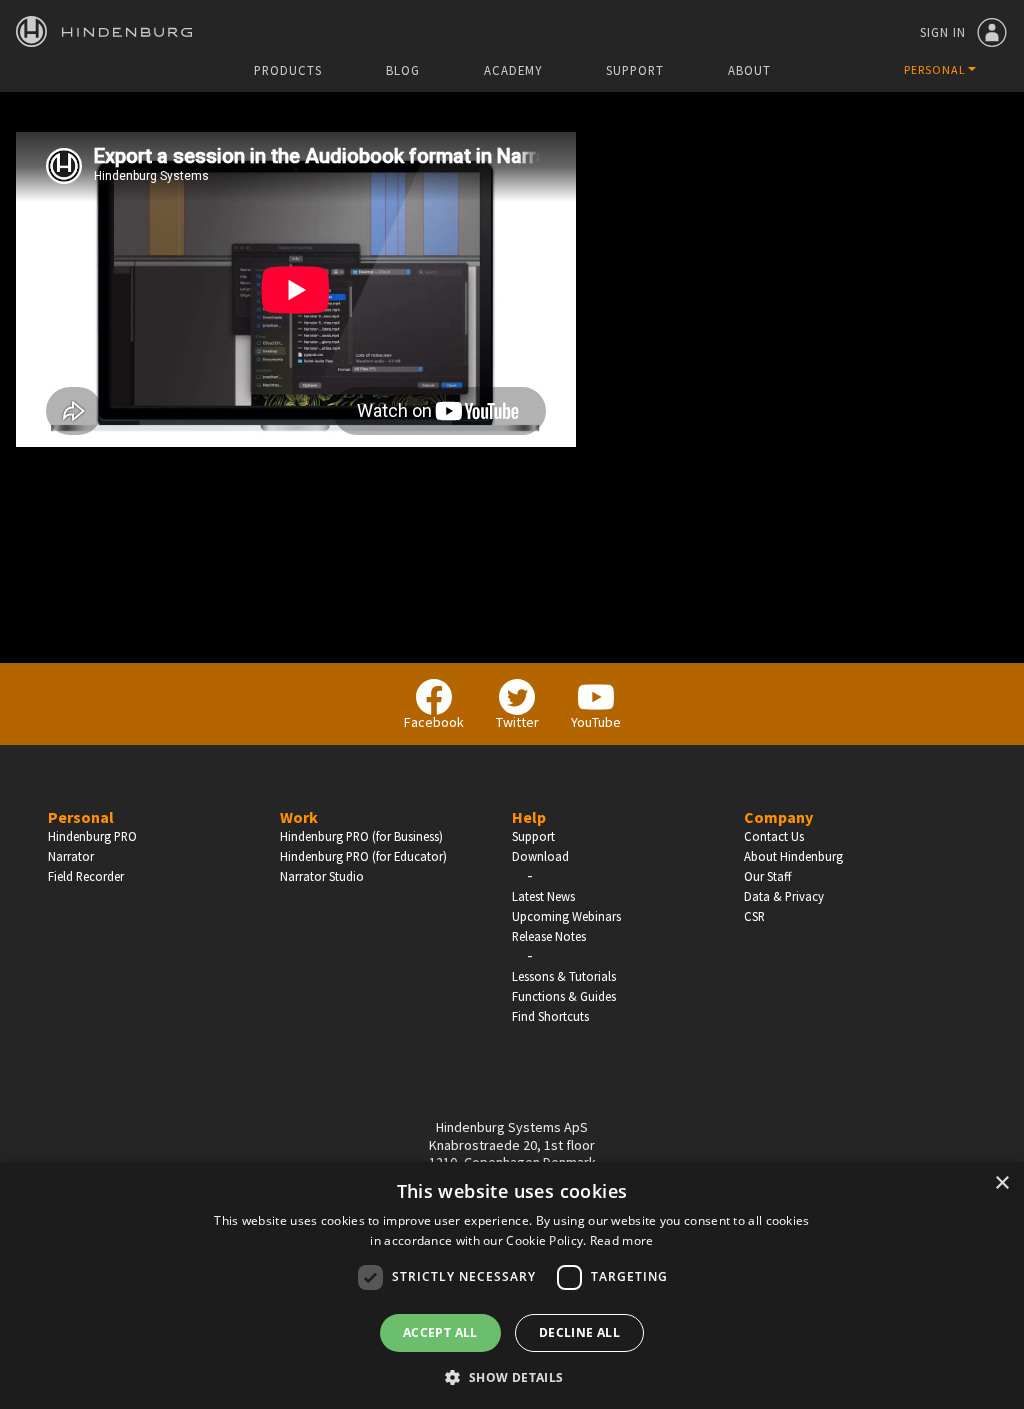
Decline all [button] (579, 1332)
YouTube (596, 722)
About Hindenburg (793, 856)
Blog (403, 70)
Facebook (434, 722)
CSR (754, 916)
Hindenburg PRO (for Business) (361, 836)
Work (299, 817)
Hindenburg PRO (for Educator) (363, 856)
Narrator (71, 856)
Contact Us (774, 836)
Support (635, 70)
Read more (622, 1240)
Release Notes (549, 936)
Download (540, 856)
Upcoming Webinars (566, 916)
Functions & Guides (564, 996)
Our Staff (767, 876)
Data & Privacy (784, 896)
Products (288, 70)
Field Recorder (86, 876)
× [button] (1001, 1183)
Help (529, 817)
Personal (81, 817)
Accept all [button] (440, 1332)
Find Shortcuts (550, 1016)
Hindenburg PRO (92, 836)
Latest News (543, 896)
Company (778, 817)
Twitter (517, 722)
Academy (513, 70)
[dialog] (512, 1285)
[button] (511, 1376)
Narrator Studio (322, 876)
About (749, 70)
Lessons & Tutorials (564, 976)
